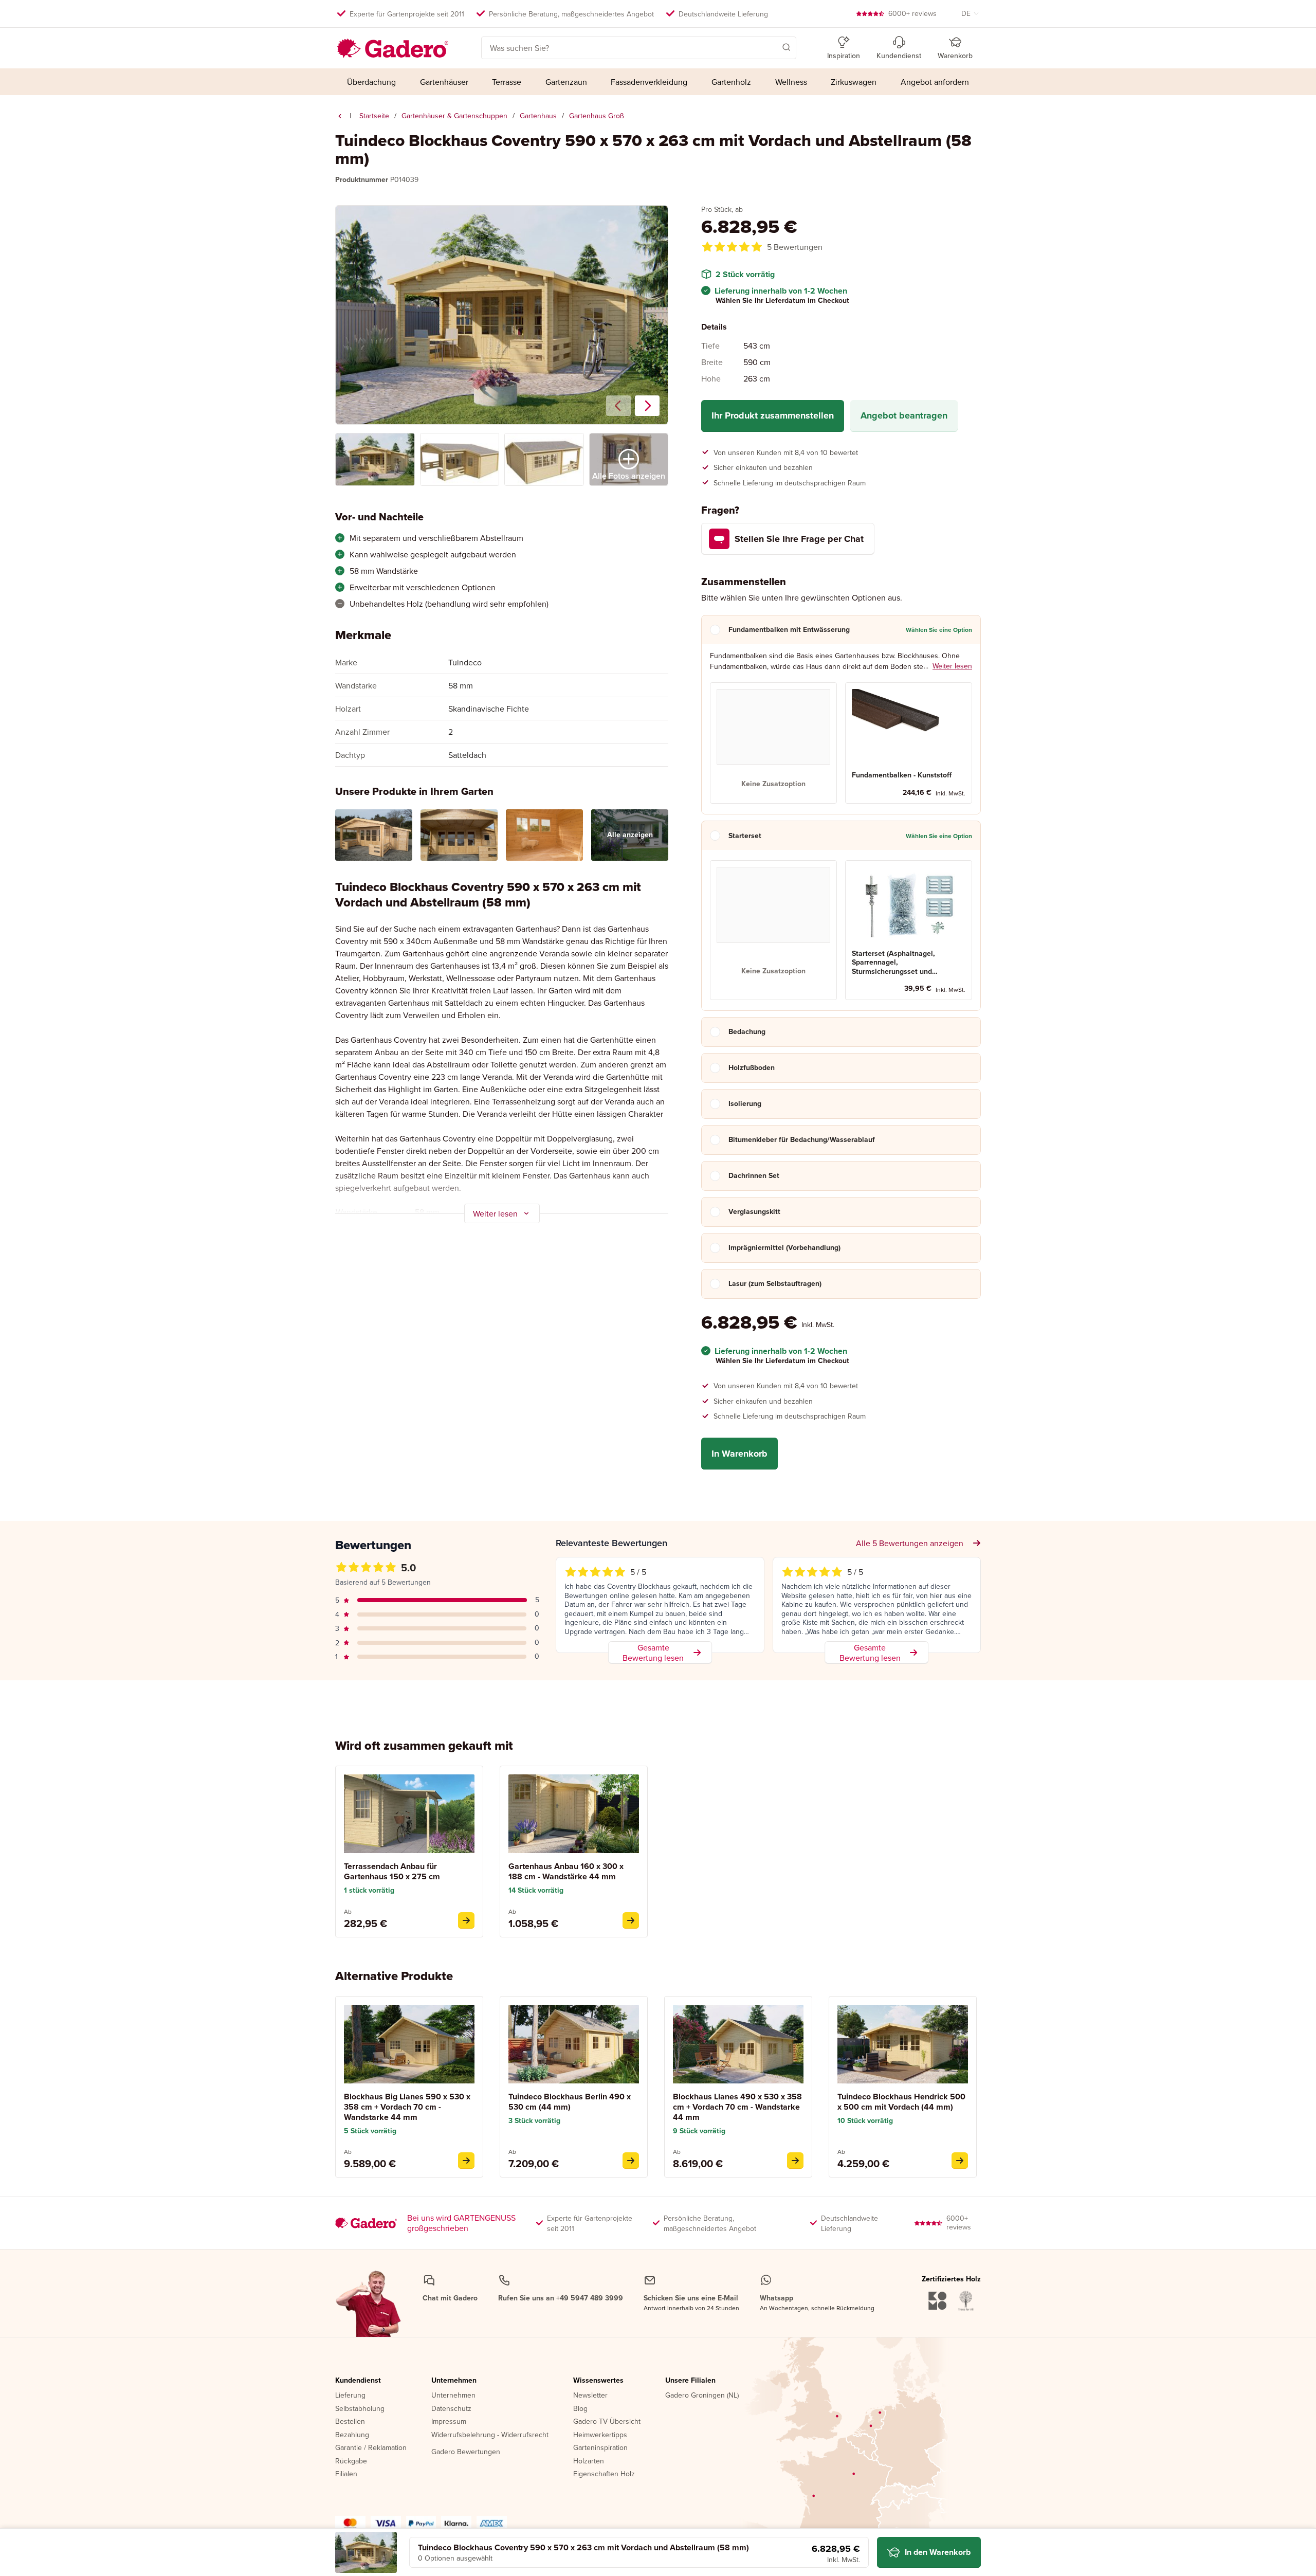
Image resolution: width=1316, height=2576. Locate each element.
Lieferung (350, 2396)
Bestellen (350, 2422)
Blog (580, 2409)
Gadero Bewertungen (466, 2452)
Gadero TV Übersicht (607, 2422)
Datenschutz (451, 2409)
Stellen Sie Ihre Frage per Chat (799, 539)
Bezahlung (352, 2435)
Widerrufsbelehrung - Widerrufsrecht (490, 2435)
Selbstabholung (360, 2409)
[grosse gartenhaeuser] (340, 116)
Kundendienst (358, 2381)
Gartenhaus (538, 116)
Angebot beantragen (904, 415)
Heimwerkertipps (600, 2435)
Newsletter (590, 2396)
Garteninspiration (600, 2448)
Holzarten (589, 2461)
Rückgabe (351, 2461)
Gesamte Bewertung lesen (653, 1653)
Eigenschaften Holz (604, 2474)
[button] (772, 47)
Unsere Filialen (690, 2381)
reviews (912, 13)
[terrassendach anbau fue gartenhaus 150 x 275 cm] (466, 1920)
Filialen (346, 2474)
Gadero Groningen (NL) (702, 2396)
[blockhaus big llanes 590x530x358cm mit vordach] (466, 2161)
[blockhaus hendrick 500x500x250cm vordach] (960, 2161)
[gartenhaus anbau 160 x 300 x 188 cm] (631, 1920)
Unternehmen (454, 2381)
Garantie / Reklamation (371, 2448)
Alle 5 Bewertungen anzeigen (910, 1543)
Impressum (449, 2422)
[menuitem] (372, 82)
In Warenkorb (739, 1453)
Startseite (374, 116)
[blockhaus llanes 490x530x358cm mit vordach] (795, 2161)
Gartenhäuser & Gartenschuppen (454, 116)
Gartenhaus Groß (597, 116)
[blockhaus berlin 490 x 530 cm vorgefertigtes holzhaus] (631, 2161)
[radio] (773, 743)
